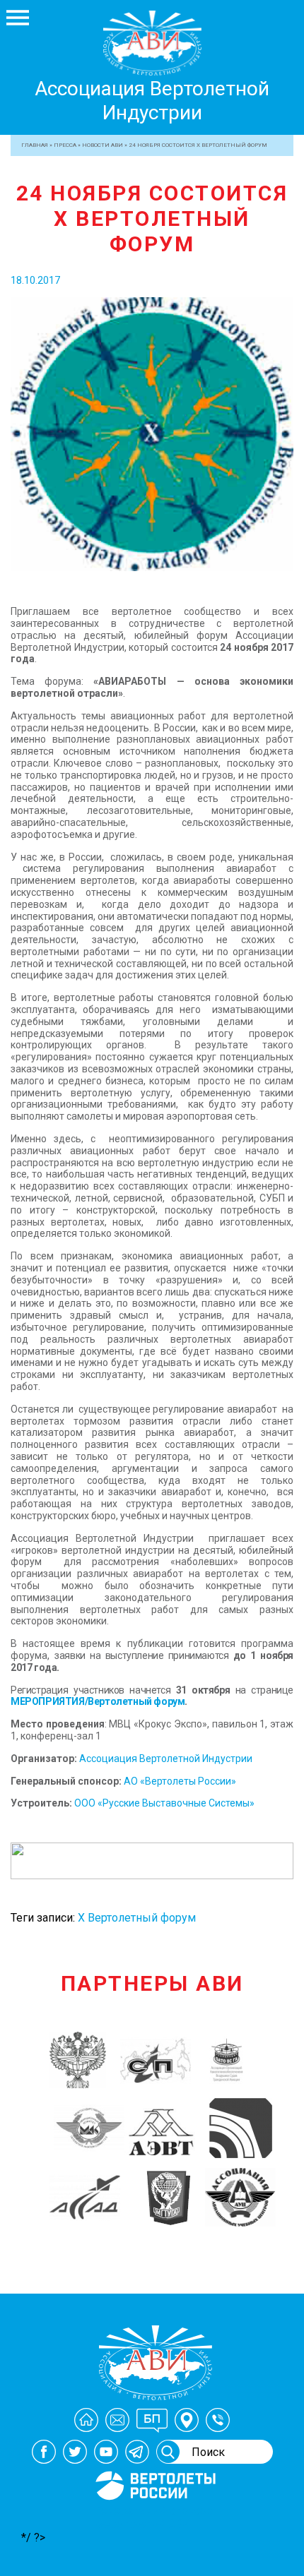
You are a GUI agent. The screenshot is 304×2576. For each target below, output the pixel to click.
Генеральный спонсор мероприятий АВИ (154, 2517)
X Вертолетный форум (137, 1918)
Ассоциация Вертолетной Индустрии (152, 101)
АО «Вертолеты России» (179, 1781)
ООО (86, 1803)
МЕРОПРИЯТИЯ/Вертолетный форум (98, 1701)
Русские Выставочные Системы (176, 1803)
